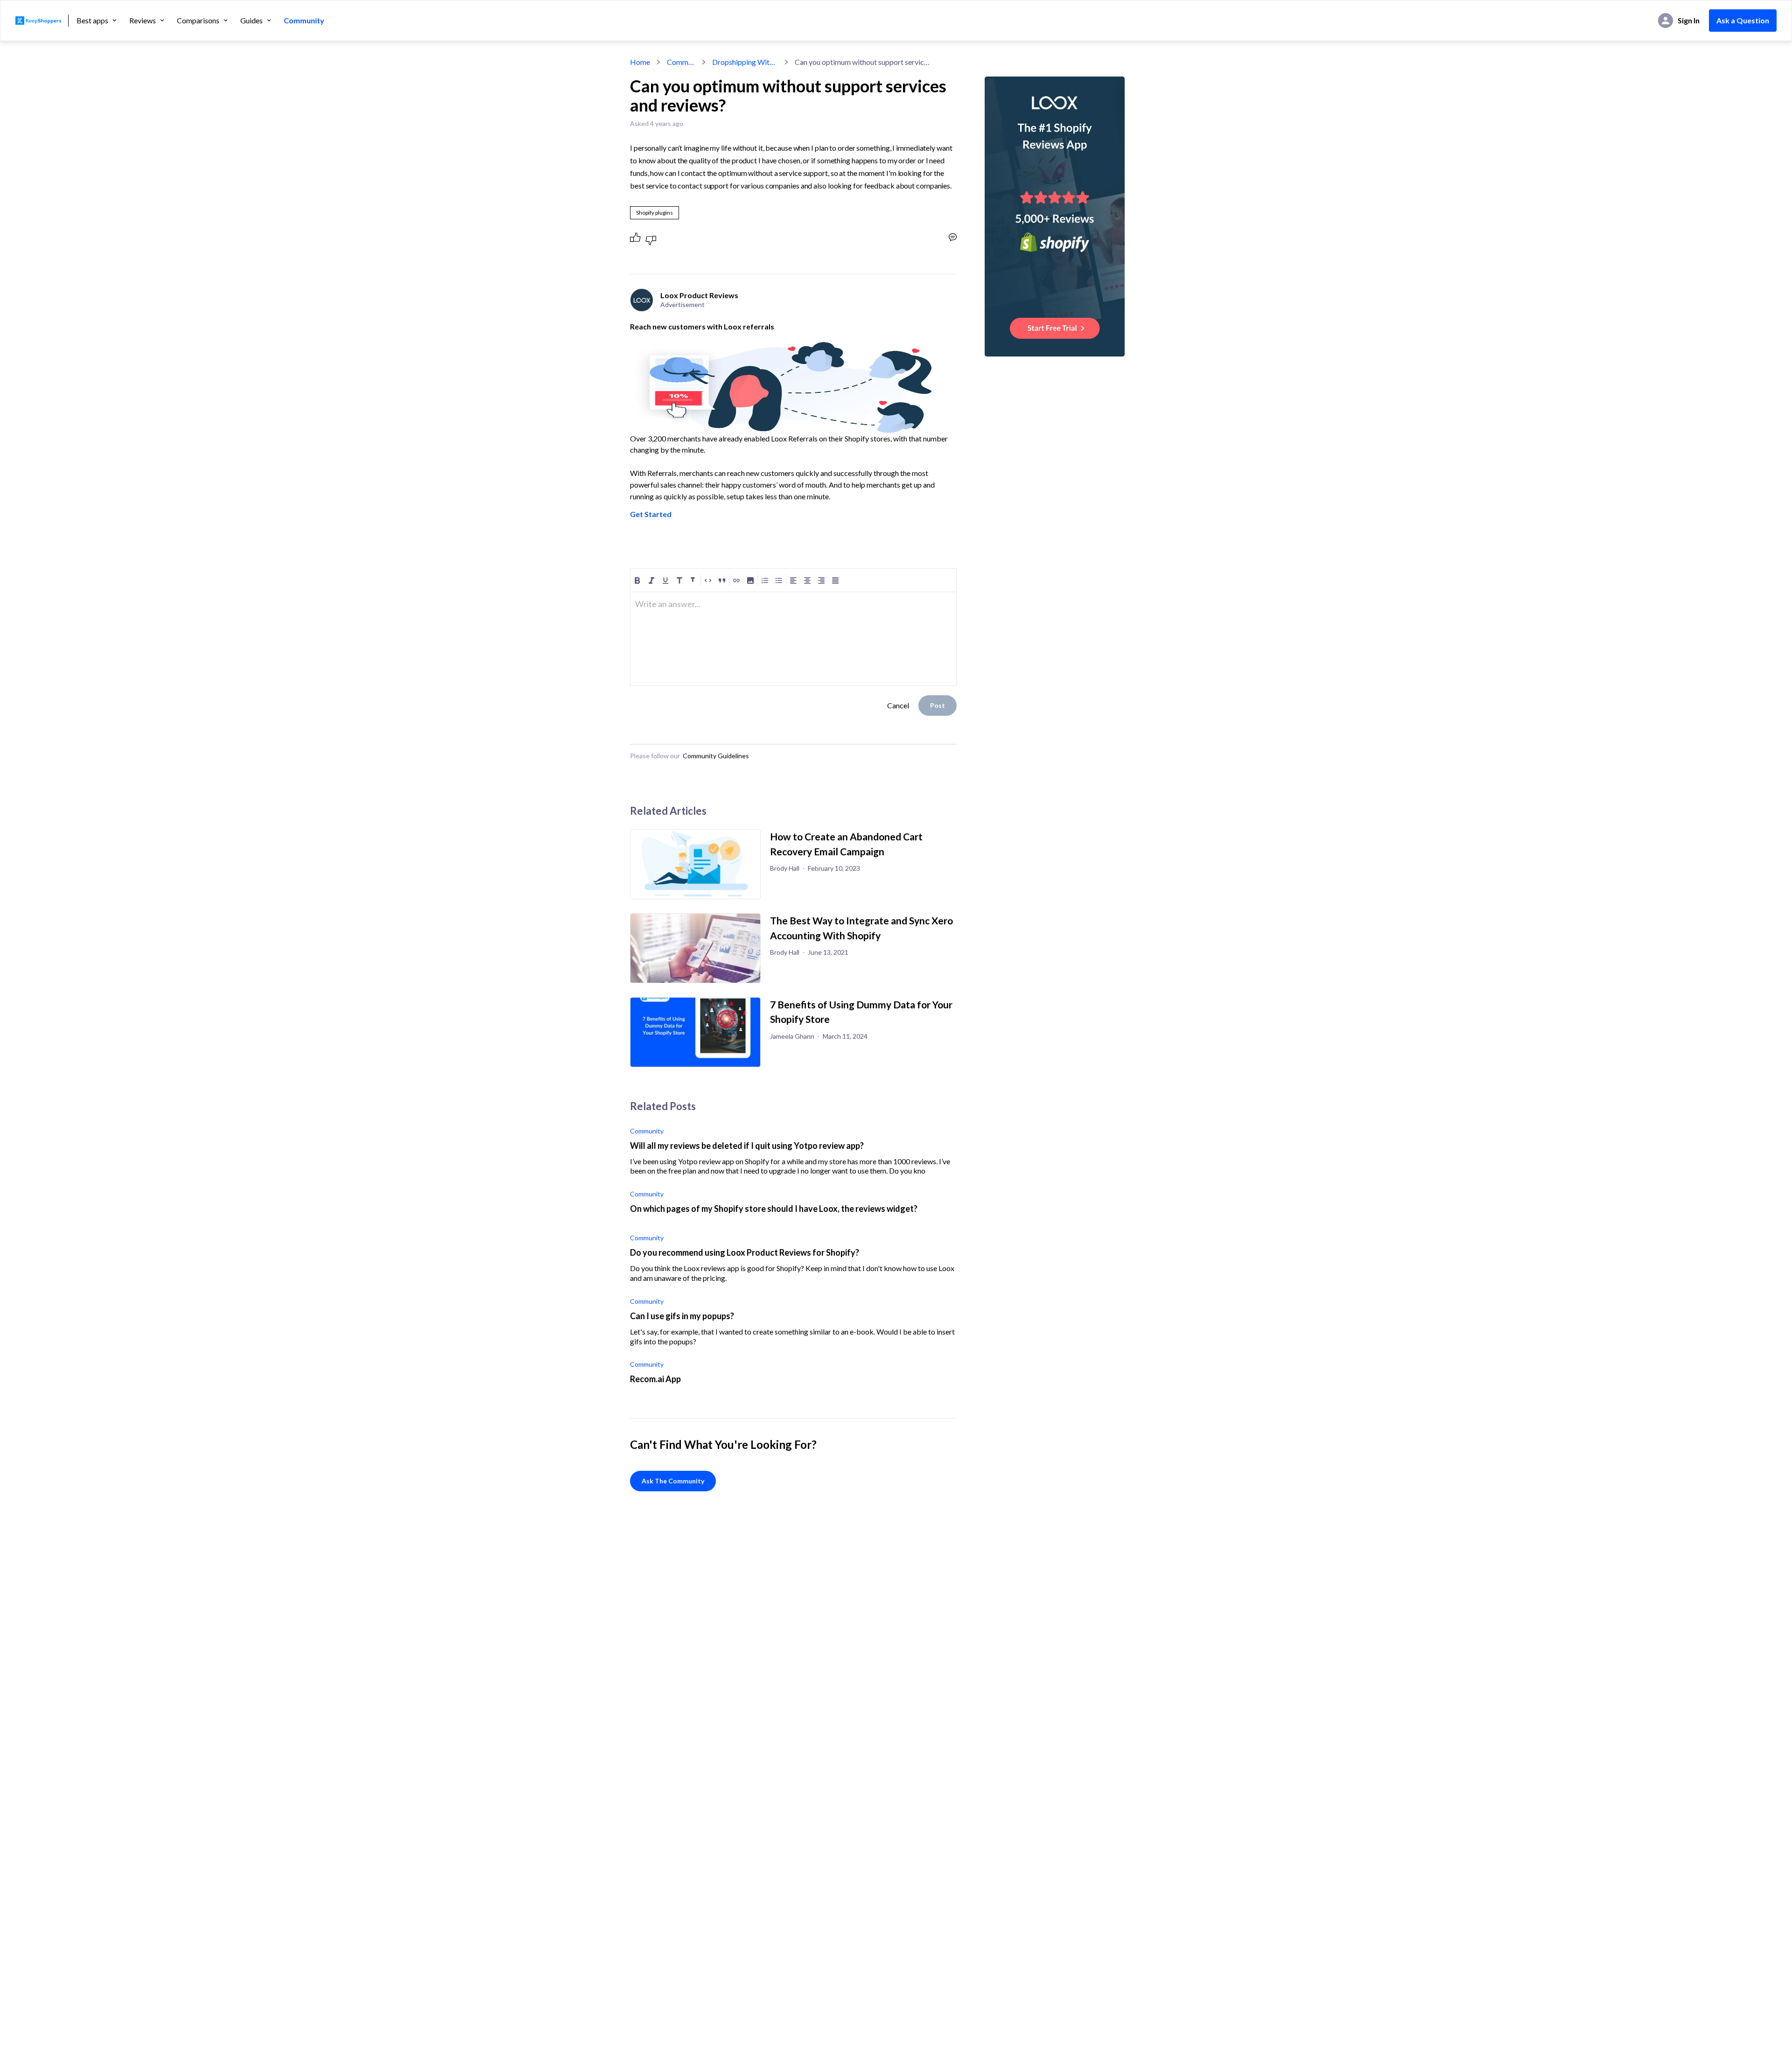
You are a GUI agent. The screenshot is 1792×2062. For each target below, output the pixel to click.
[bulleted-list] (779, 580)
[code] (708, 580)
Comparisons (198, 21)
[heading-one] (679, 580)
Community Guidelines (716, 756)
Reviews (143, 21)
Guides (252, 21)
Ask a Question (1743, 20)
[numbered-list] (765, 580)
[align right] (821, 580)
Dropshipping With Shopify (745, 62)
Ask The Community (673, 1481)
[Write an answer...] (953, 237)
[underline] (665, 580)
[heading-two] (693, 580)
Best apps (92, 21)
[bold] (637, 580)
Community (304, 21)
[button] (750, 580)
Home (640, 62)
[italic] (651, 580)
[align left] (793, 580)
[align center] (807, 580)
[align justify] (835, 580)
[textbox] (793, 608)
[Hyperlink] (736, 580)
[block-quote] (722, 580)
